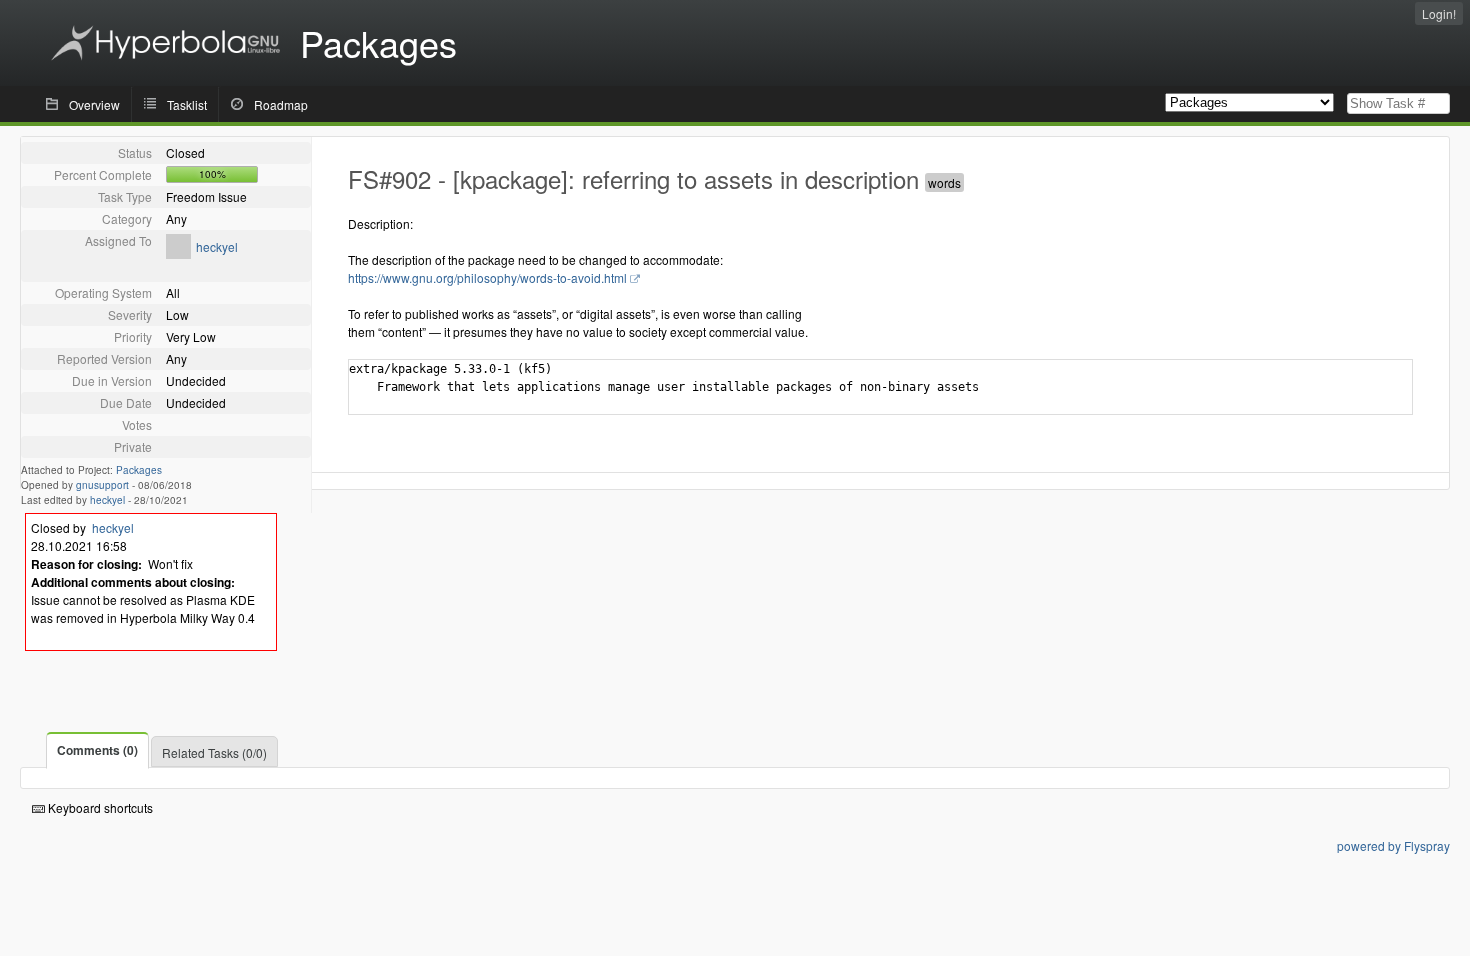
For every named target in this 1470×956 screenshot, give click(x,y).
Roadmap (281, 104)
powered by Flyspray (1393, 845)
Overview (94, 104)
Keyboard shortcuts (99, 807)
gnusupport (102, 485)
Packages (139, 470)
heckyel (217, 246)
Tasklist (187, 104)
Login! (1439, 13)
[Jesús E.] (178, 253)
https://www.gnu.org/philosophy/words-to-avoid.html (487, 277)
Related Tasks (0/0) (214, 752)
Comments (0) (97, 750)
